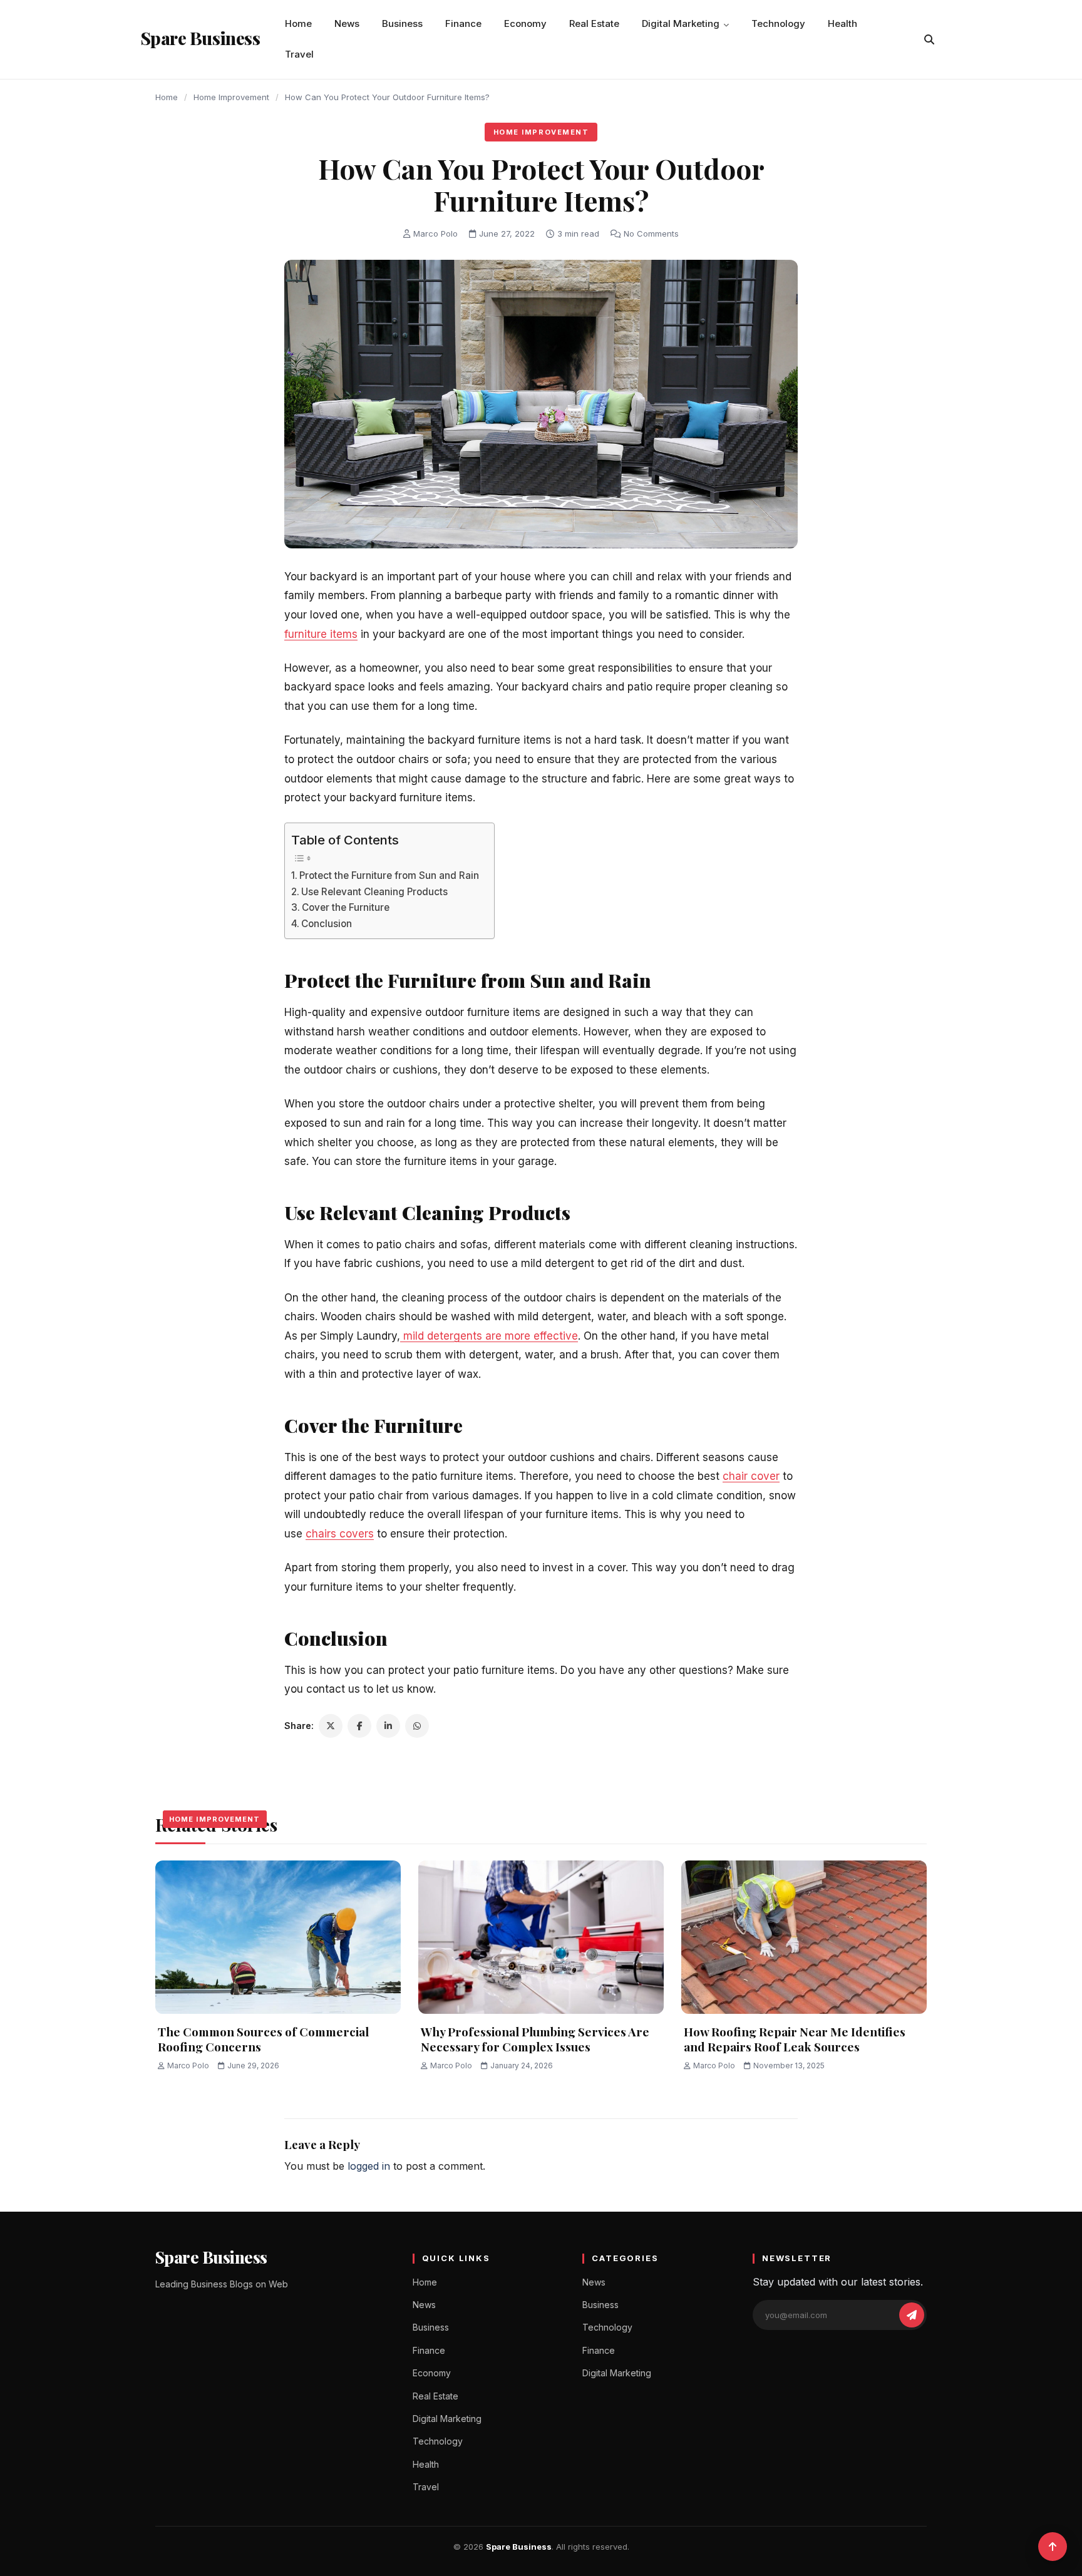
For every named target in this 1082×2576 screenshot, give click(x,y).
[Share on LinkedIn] (388, 1726)
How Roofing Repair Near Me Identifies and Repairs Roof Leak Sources (795, 2039)
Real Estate (594, 23)
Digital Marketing (681, 23)
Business (402, 23)
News (347, 23)
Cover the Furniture (347, 907)
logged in (369, 2166)
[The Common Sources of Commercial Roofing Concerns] (278, 1937)
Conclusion (328, 924)
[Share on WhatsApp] (417, 1726)
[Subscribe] (912, 2315)
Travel (299, 54)
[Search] (929, 39)
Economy (525, 23)
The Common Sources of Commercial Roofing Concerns (263, 2039)
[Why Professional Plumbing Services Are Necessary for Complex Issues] (541, 1937)
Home (298, 23)
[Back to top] (1053, 2547)
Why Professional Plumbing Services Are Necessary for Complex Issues (535, 2039)
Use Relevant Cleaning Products (376, 892)
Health (842, 23)
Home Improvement (231, 97)
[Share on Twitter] (331, 1726)
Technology (778, 23)
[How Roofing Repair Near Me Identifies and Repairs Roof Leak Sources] (804, 1937)
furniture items (321, 634)
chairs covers (340, 1534)
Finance (463, 23)
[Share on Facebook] (359, 1726)
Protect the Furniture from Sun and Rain (390, 875)
